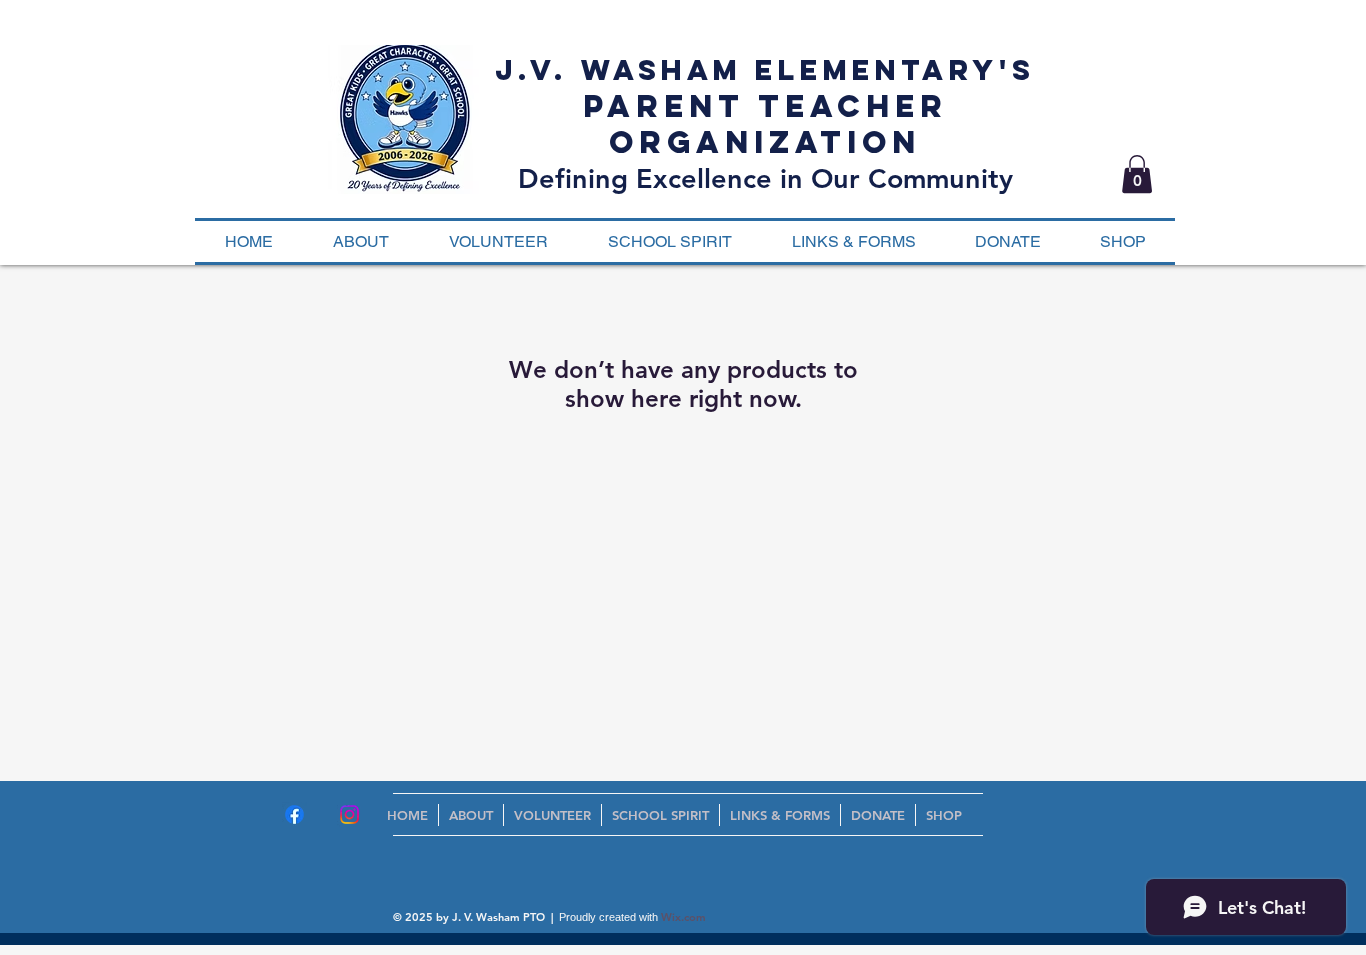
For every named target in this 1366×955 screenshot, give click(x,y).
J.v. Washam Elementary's (765, 70)
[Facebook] (294, 814)
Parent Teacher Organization (765, 124)
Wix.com (683, 917)
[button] (1137, 174)
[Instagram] (349, 814)
